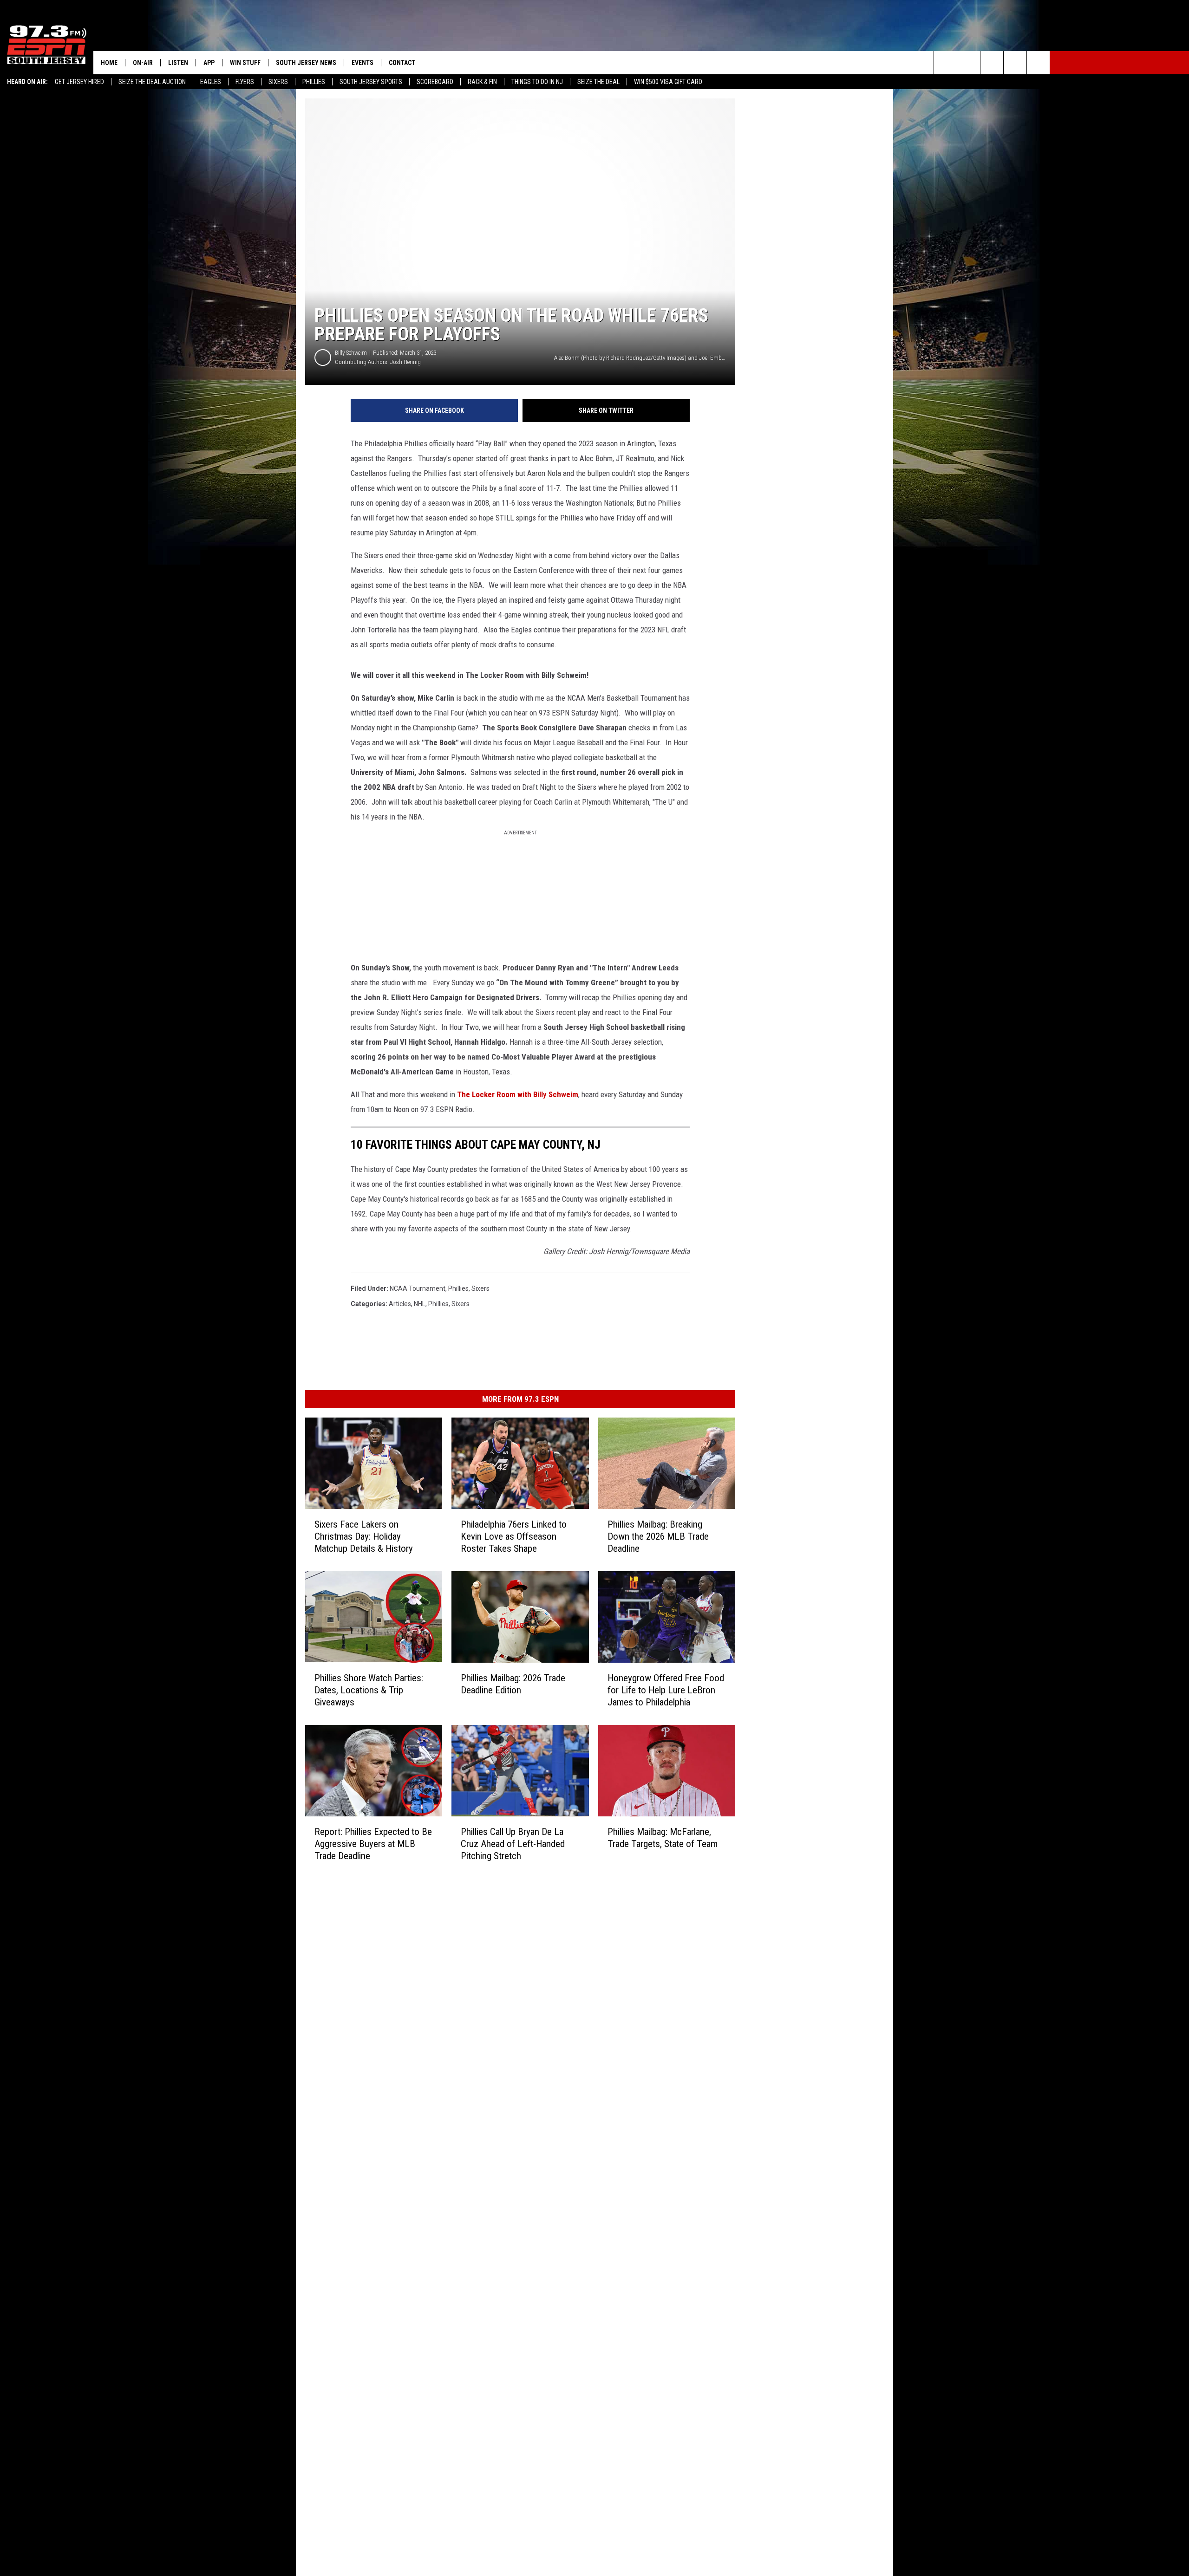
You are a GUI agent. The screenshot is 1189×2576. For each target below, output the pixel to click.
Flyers (245, 82)
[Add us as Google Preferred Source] (969, 63)
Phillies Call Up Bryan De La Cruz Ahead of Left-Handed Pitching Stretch (513, 1844)
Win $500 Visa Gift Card (668, 82)
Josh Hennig (405, 362)
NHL (420, 1304)
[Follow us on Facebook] (992, 63)
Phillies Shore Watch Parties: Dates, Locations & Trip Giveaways (369, 1690)
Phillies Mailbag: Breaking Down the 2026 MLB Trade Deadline (658, 1536)
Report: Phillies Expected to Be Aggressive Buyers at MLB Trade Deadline (373, 1844)
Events (363, 63)
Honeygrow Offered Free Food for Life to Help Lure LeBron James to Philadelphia (666, 1690)
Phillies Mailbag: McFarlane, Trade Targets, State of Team (663, 1838)
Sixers (278, 82)
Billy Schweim (351, 353)
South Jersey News (306, 63)
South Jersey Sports (371, 82)
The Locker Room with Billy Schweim (518, 1094)
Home (109, 63)
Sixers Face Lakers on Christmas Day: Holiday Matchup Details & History (364, 1536)
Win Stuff (245, 63)
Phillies (314, 82)
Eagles (211, 82)
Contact (402, 63)
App (209, 63)
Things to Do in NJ (537, 82)
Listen (178, 63)
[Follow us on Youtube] (1038, 63)
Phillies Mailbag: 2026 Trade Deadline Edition (513, 1684)
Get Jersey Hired (79, 82)
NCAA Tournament (418, 1288)
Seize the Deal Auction (152, 82)
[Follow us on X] (1015, 63)
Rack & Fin (482, 82)
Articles (400, 1304)
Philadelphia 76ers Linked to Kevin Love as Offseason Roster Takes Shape (514, 1536)
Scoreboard (435, 82)
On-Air (143, 63)
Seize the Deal (598, 82)
